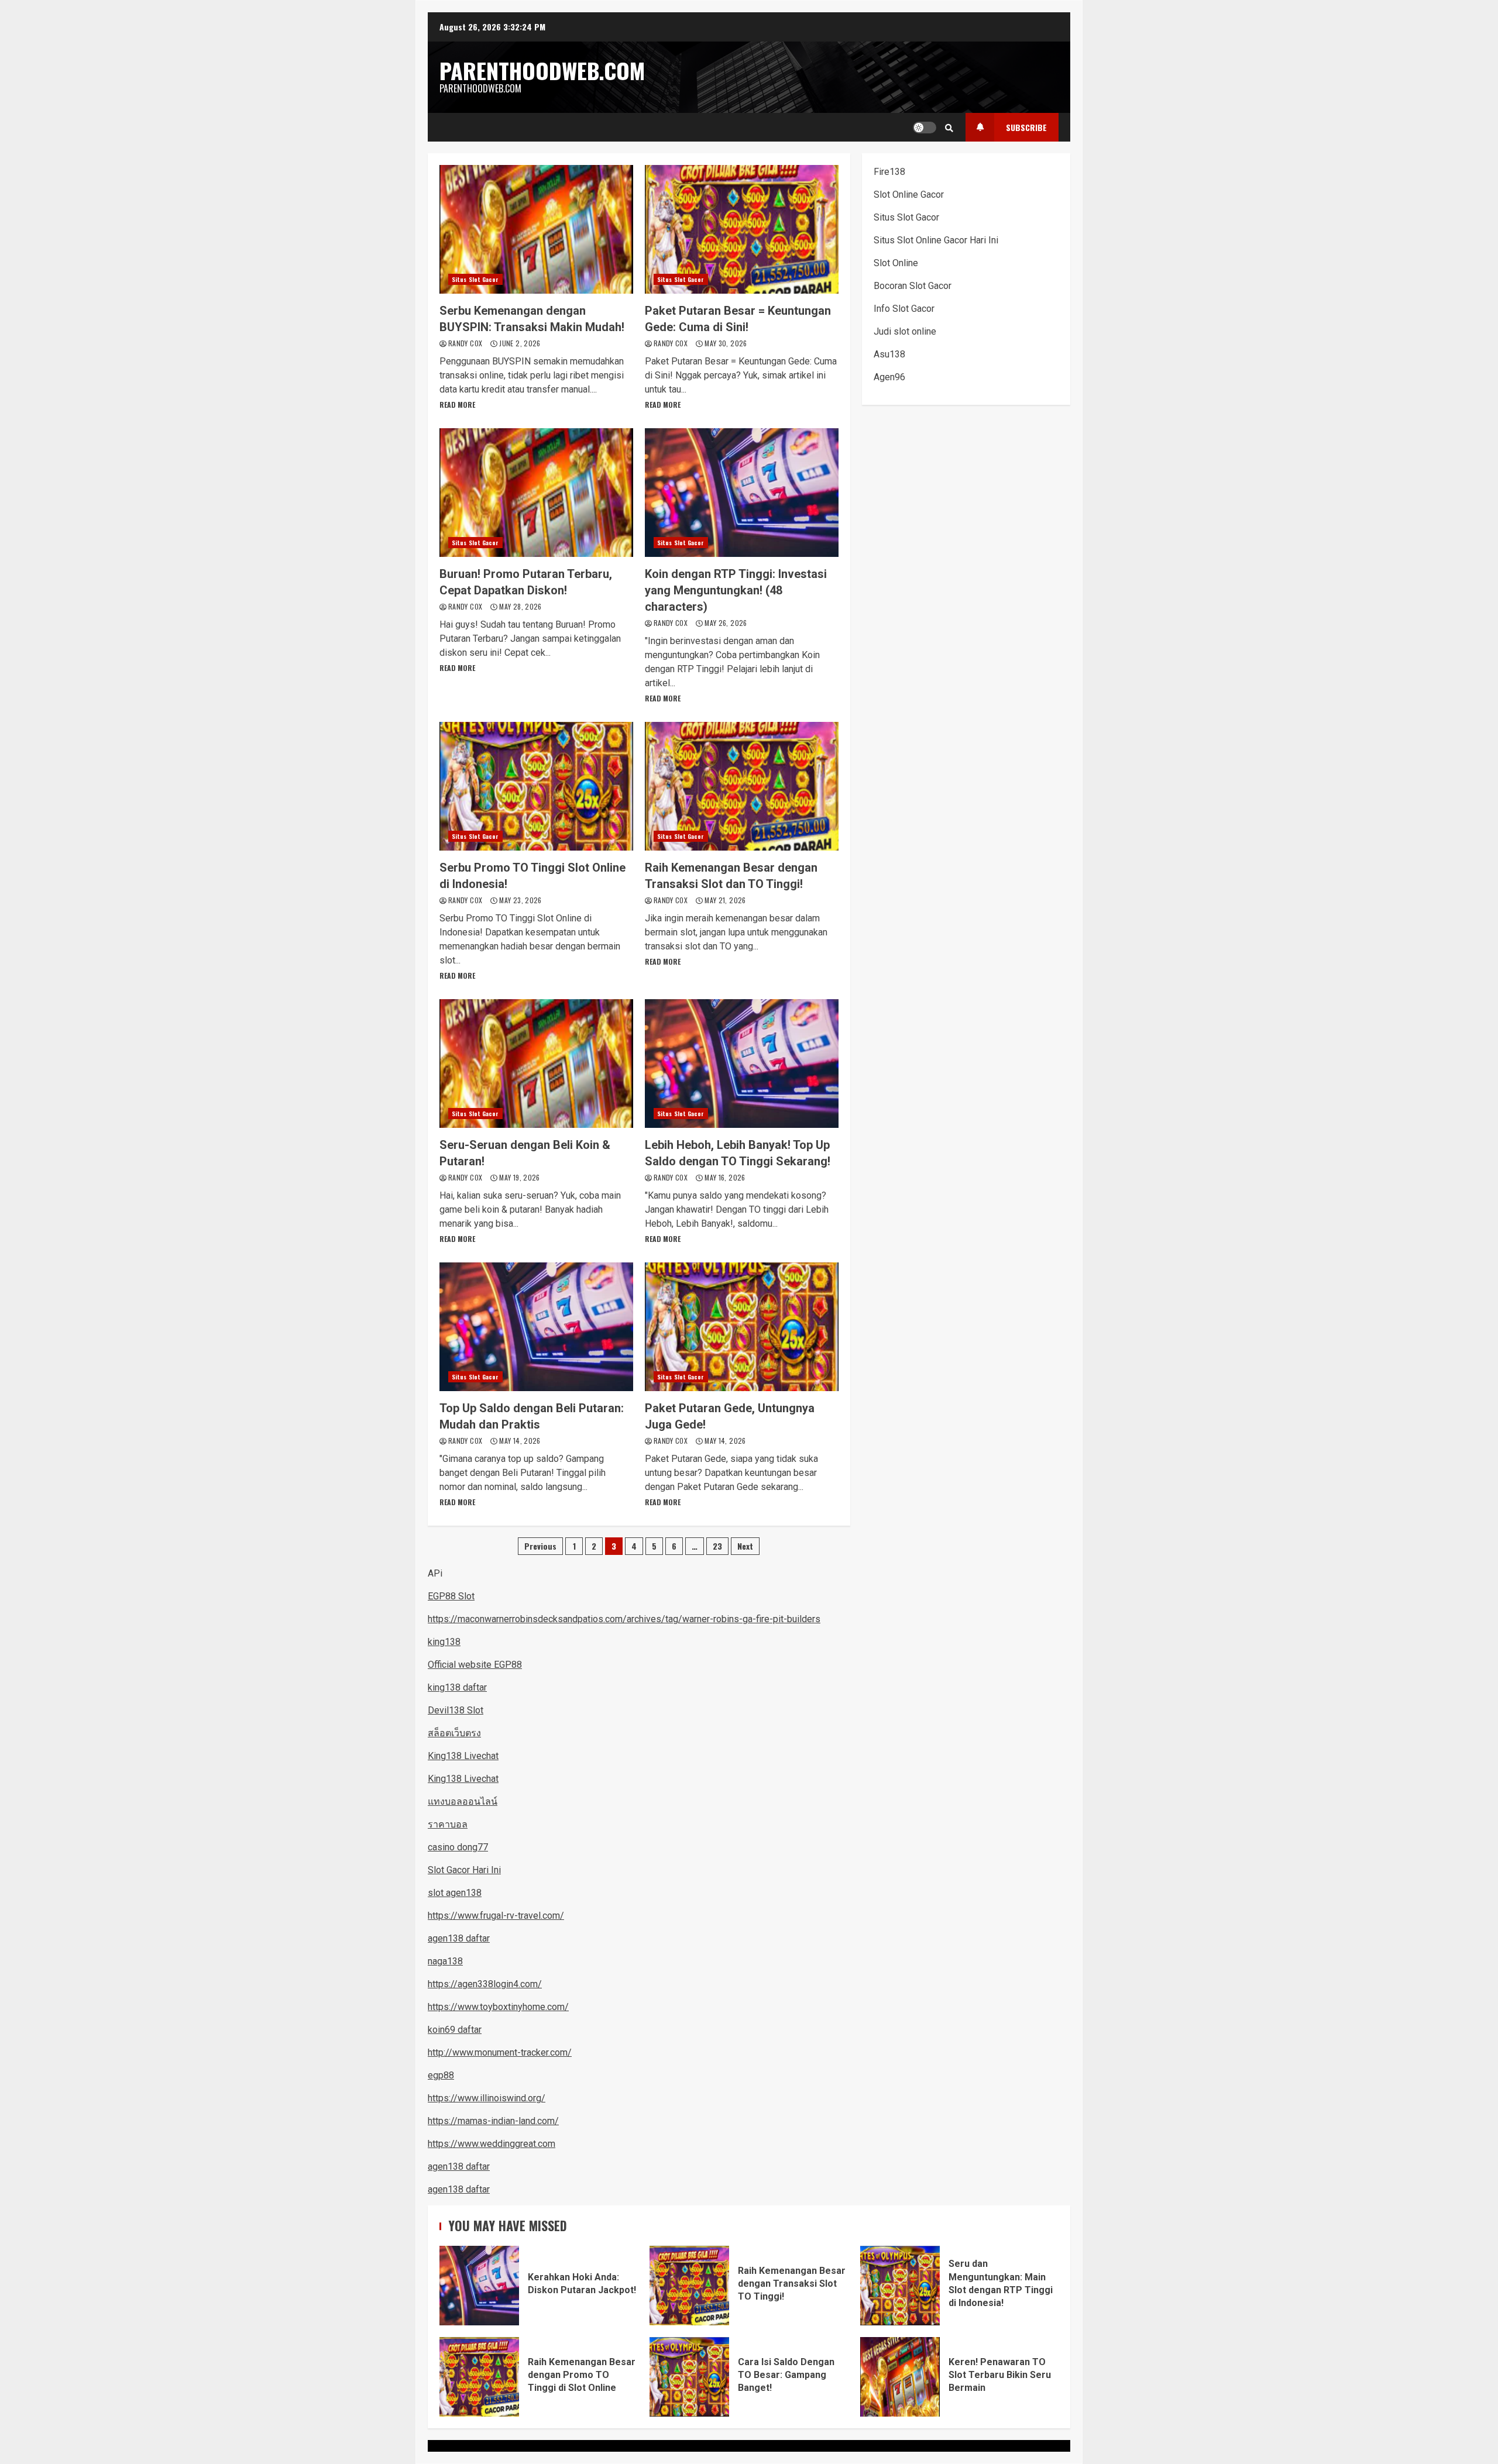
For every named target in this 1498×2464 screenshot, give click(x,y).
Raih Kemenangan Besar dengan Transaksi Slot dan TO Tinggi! (742, 786)
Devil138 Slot (456, 1710)
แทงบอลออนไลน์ (463, 1801)
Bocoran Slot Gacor (913, 286)
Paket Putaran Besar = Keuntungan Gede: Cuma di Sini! (742, 229)
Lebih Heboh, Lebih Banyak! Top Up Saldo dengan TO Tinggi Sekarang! (742, 1064)
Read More (457, 405)
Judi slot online (905, 331)
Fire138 (889, 172)
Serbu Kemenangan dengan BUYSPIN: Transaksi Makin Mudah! (536, 229)
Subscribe (1026, 127)
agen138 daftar (459, 1938)
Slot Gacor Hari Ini (464, 1870)
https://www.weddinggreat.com (492, 2144)
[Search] (949, 128)
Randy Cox (466, 343)
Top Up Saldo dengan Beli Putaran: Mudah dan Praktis (536, 1327)
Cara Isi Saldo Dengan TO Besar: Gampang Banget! (689, 2377)
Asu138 (889, 354)
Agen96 (889, 377)
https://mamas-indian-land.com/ (493, 2121)
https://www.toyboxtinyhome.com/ (498, 2007)
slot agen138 (455, 1893)
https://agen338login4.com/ (485, 1984)
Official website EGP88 (475, 1665)
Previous (540, 1546)
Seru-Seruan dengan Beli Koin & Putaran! (536, 1064)
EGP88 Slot (451, 1596)
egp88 (441, 2075)
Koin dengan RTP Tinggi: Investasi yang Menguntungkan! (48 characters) (742, 493)
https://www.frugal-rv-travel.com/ (496, 1916)
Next (745, 1546)
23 (717, 1546)
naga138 (445, 1961)
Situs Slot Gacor (475, 279)
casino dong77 (458, 1847)
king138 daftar (457, 1687)
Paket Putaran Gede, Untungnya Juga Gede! (742, 1327)
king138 (444, 1642)
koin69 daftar (455, 2030)
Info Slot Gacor (904, 309)
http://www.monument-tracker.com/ (500, 2052)
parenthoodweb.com (542, 70)
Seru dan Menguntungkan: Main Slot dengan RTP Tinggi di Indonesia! (900, 2286)
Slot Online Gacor (909, 195)
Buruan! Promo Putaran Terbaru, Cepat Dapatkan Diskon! (536, 493)
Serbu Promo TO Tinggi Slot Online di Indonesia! (536, 786)
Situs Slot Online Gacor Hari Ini (936, 240)
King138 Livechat (463, 1756)
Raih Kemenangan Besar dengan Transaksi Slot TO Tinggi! (689, 2286)
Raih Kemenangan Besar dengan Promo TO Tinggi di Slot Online (479, 2377)
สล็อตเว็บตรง (454, 1733)
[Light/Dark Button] (925, 128)
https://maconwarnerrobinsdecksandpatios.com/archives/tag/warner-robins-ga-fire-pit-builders (624, 1619)
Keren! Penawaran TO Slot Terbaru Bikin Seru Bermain (900, 2377)
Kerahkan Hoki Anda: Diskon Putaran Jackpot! (479, 2286)
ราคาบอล (448, 1824)
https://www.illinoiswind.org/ (487, 2098)
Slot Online (896, 263)
